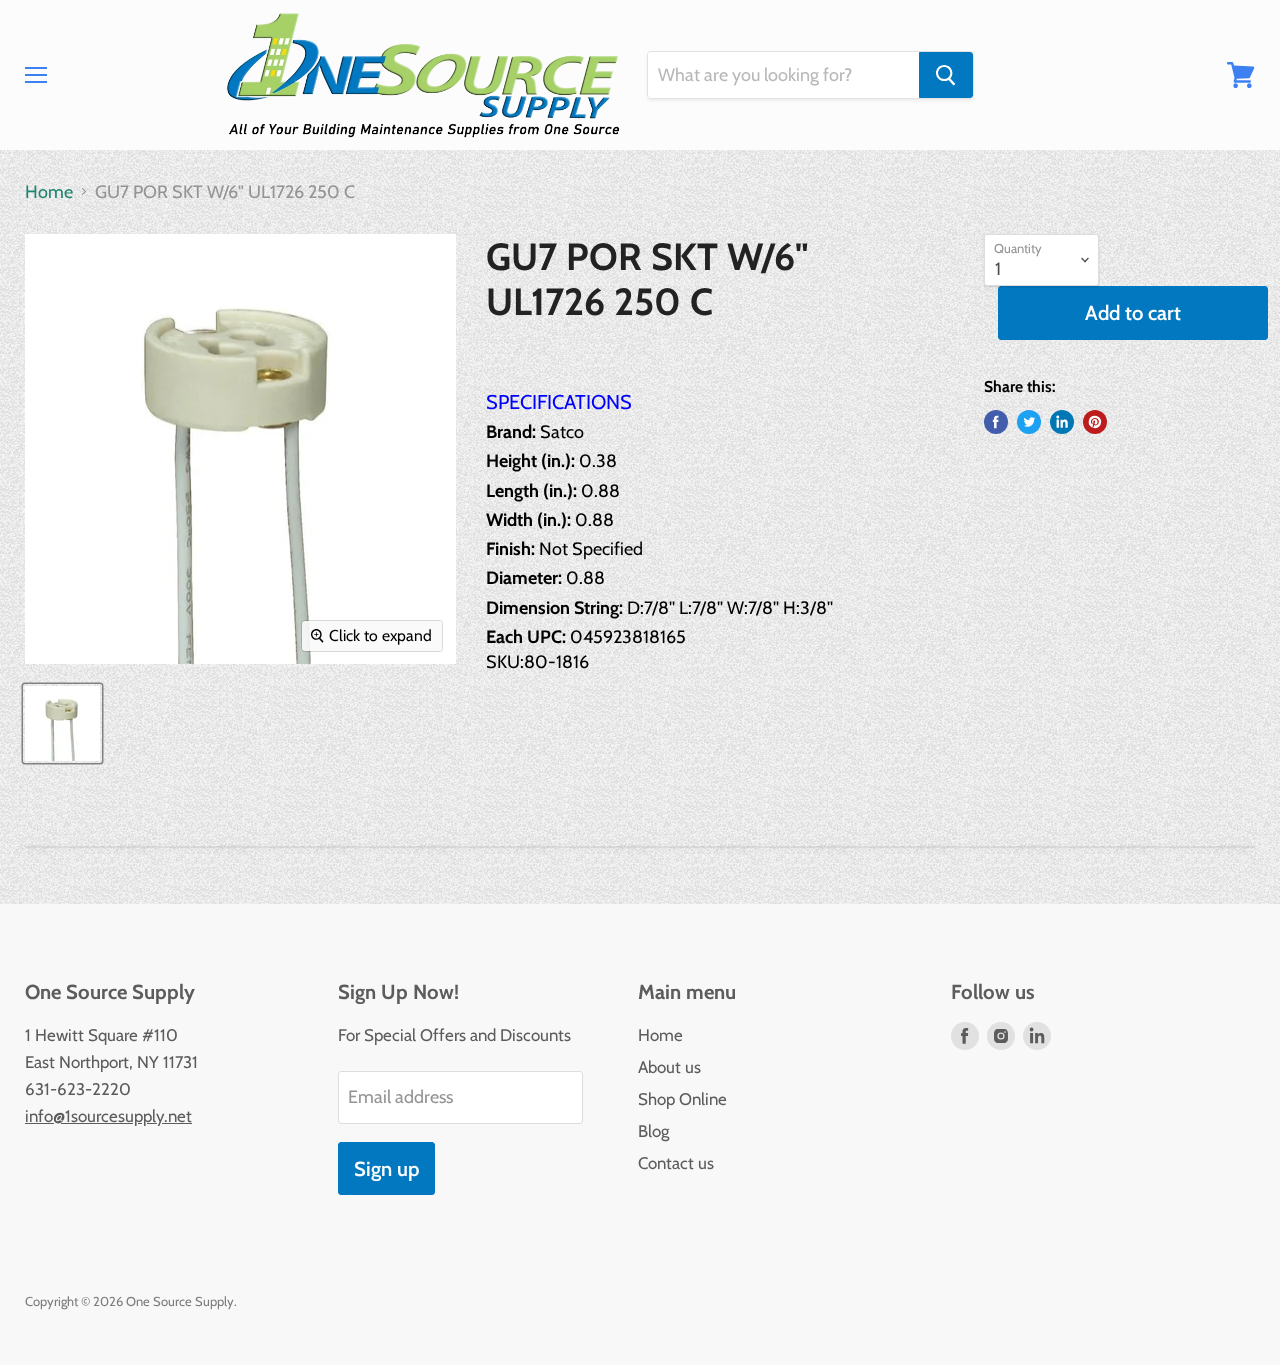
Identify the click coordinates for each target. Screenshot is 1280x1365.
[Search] (946, 75)
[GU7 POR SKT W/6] (62, 723)
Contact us (676, 1163)
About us (669, 1067)
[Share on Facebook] (996, 422)
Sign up (386, 1168)
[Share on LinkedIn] (1062, 422)
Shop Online (682, 1099)
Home (49, 192)
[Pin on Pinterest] (1095, 422)
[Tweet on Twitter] (1029, 422)
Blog (653, 1131)
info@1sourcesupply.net (108, 1116)
